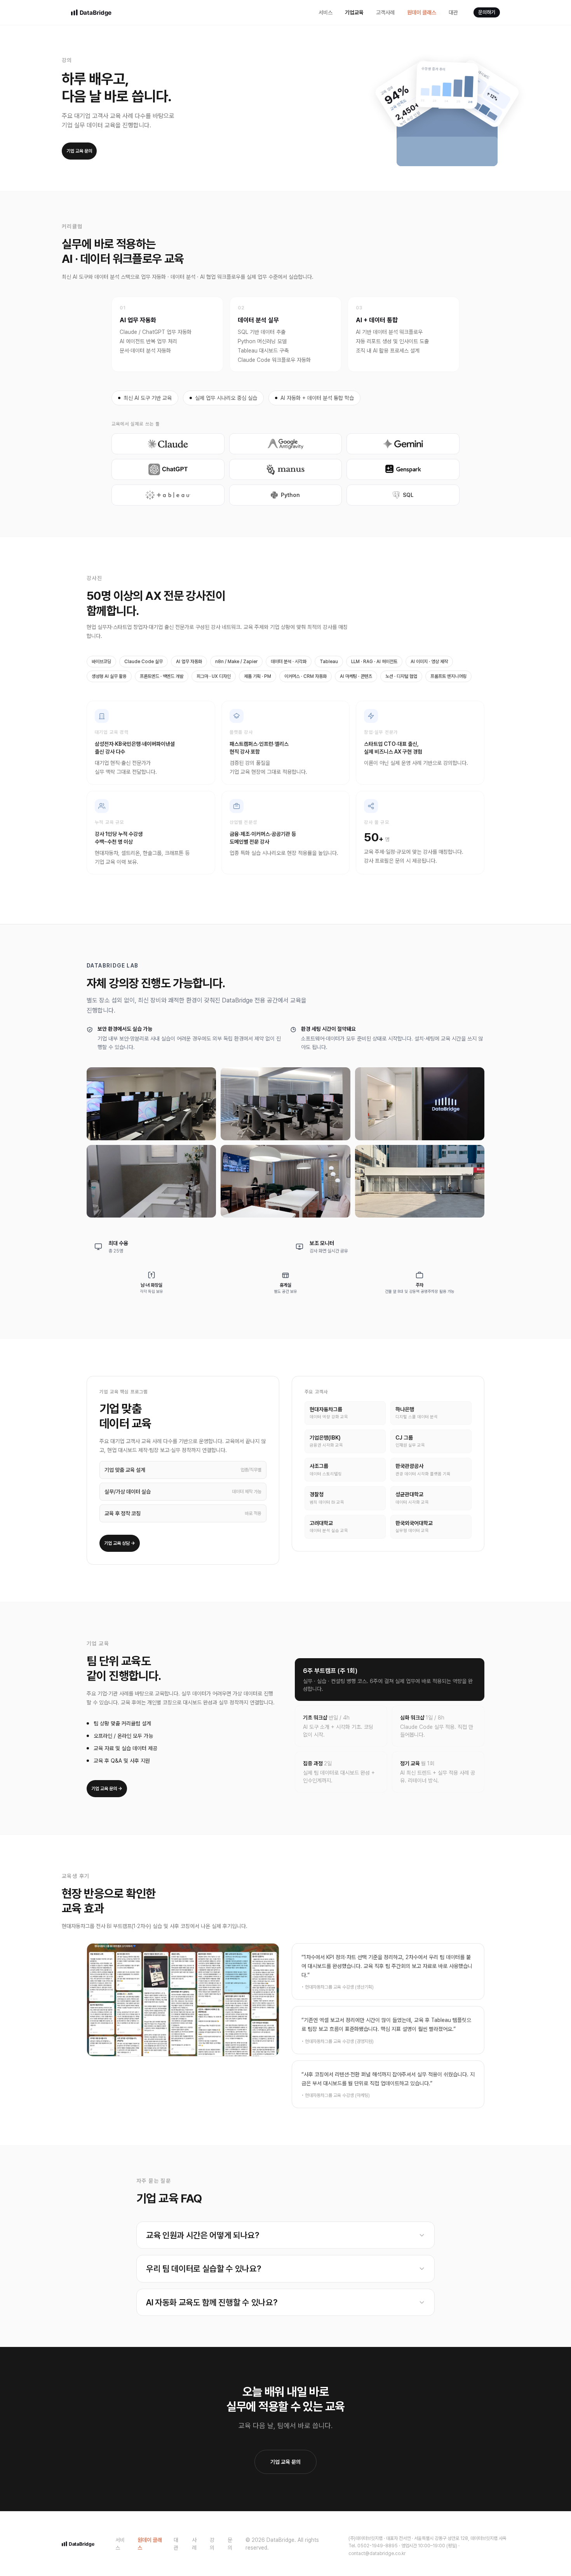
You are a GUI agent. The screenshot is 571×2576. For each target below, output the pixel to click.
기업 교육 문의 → (107, 1789)
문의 (230, 2544)
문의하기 (487, 12)
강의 (212, 2544)
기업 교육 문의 (79, 151)
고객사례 (385, 12)
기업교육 (354, 12)
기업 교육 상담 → (120, 1543)
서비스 (326, 12)
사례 (194, 2544)
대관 (453, 12)
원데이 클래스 (422, 12)
